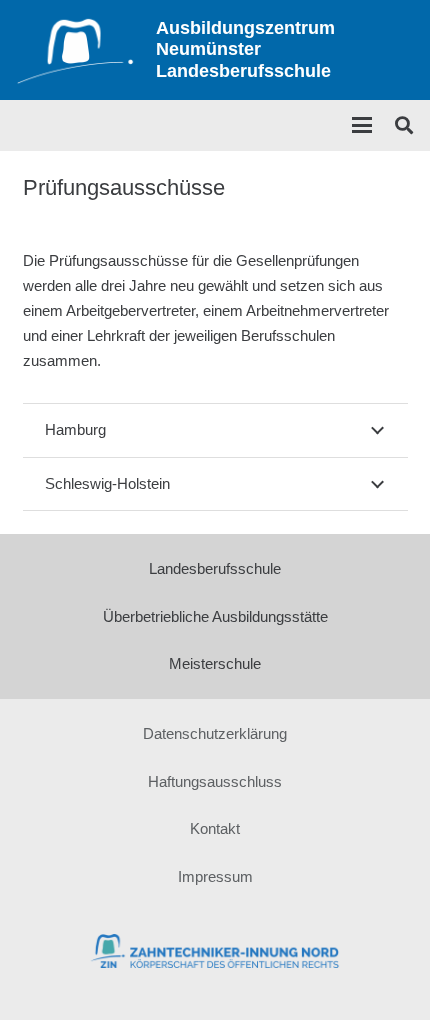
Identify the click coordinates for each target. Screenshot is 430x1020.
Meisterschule (215, 663)
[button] (362, 125)
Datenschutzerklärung (215, 733)
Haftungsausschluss (215, 781)
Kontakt (215, 828)
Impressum (215, 876)
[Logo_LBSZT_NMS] (75, 50)
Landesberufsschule (215, 568)
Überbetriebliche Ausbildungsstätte (215, 616)
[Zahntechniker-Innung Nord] (215, 951)
